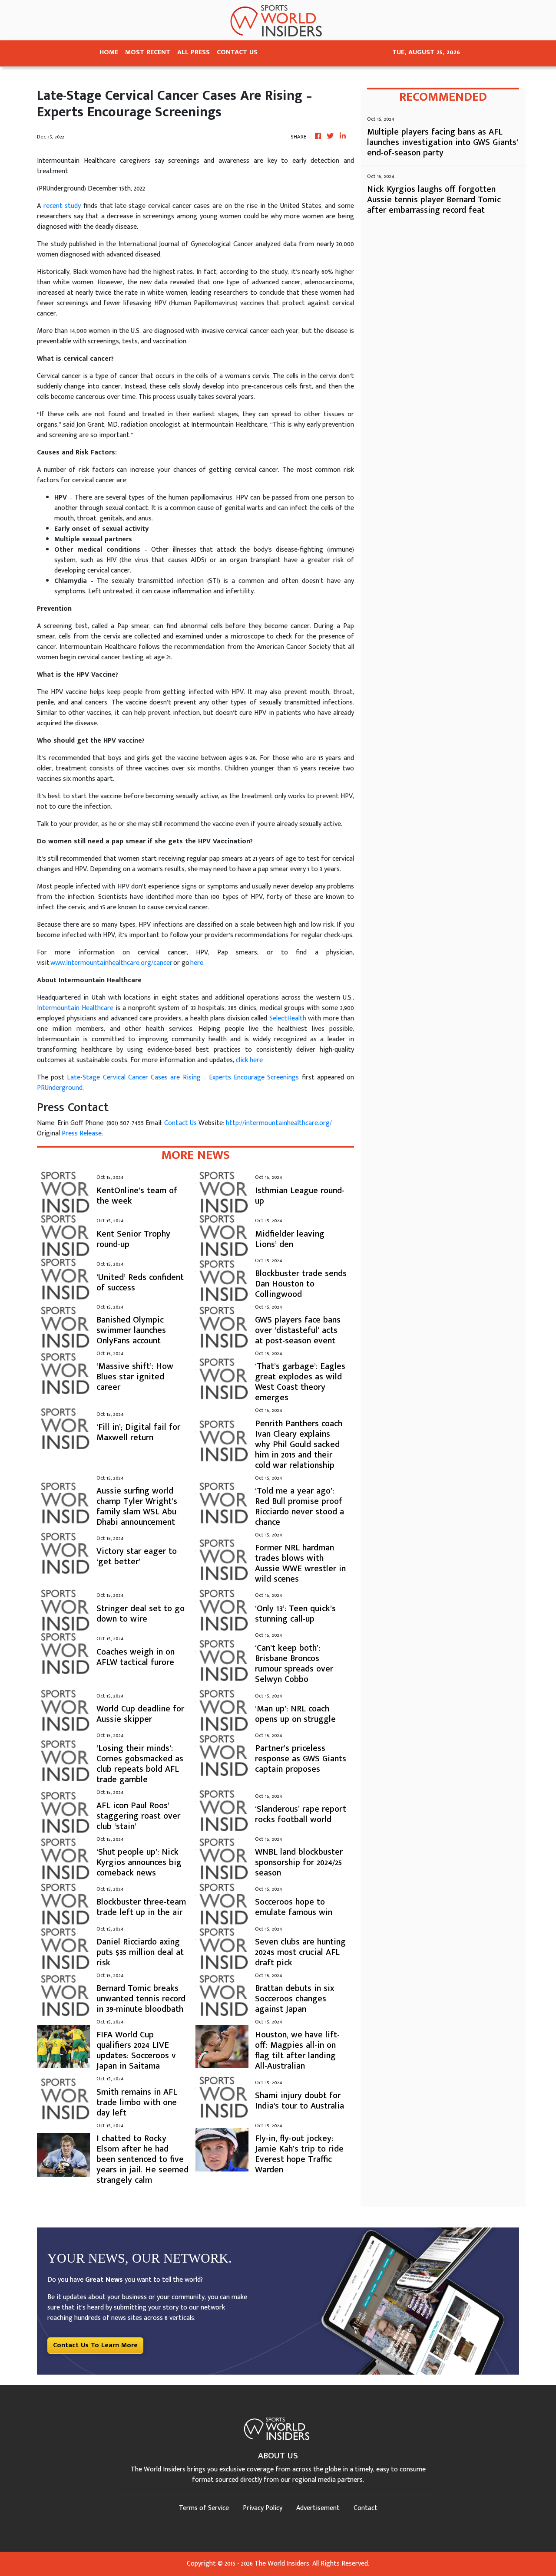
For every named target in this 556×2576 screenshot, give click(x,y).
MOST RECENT (148, 52)
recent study (62, 206)
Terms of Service (204, 2508)
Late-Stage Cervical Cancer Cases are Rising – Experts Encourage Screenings (183, 1077)
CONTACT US (237, 52)
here (197, 963)
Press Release (82, 1133)
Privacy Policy (263, 2508)
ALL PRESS (194, 52)
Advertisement (318, 2508)
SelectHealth (288, 1018)
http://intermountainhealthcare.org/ (279, 1123)
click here (249, 1060)
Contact (366, 2508)
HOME (109, 52)
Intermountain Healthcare (75, 1008)
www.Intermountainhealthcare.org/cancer (111, 963)
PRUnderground (60, 1088)
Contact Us (180, 1123)
